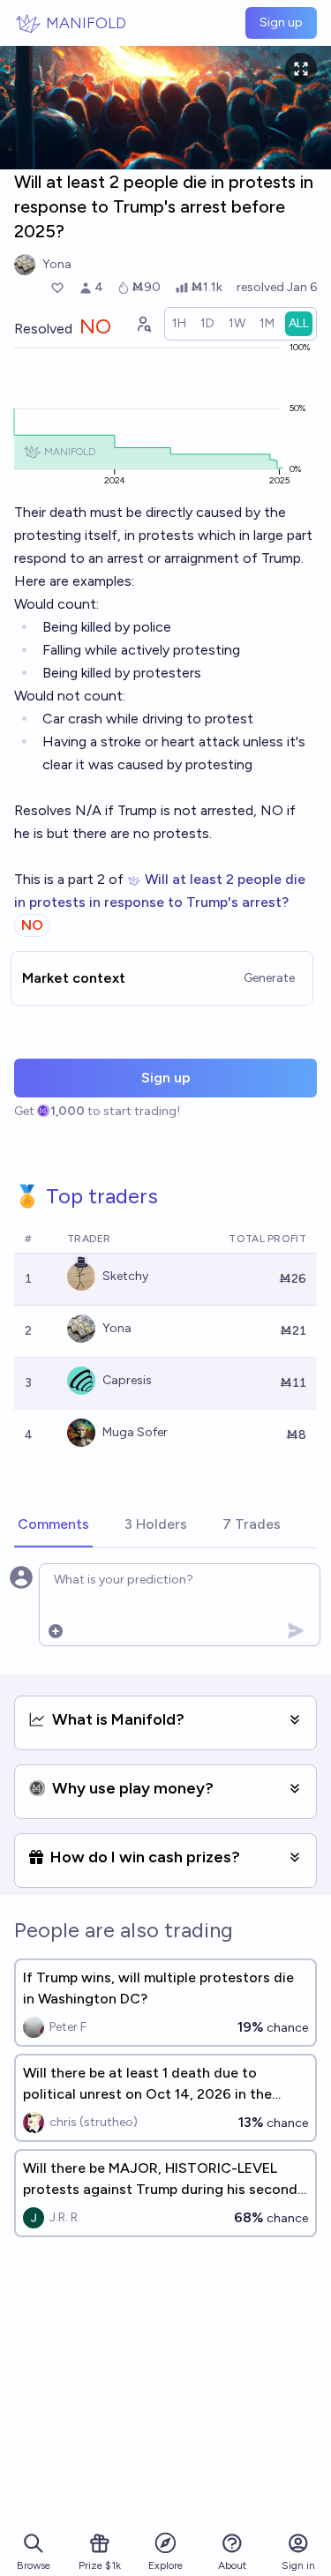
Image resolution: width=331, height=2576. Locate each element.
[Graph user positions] (143, 324)
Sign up (281, 22)
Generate (269, 978)
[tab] (53, 1525)
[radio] (179, 324)
